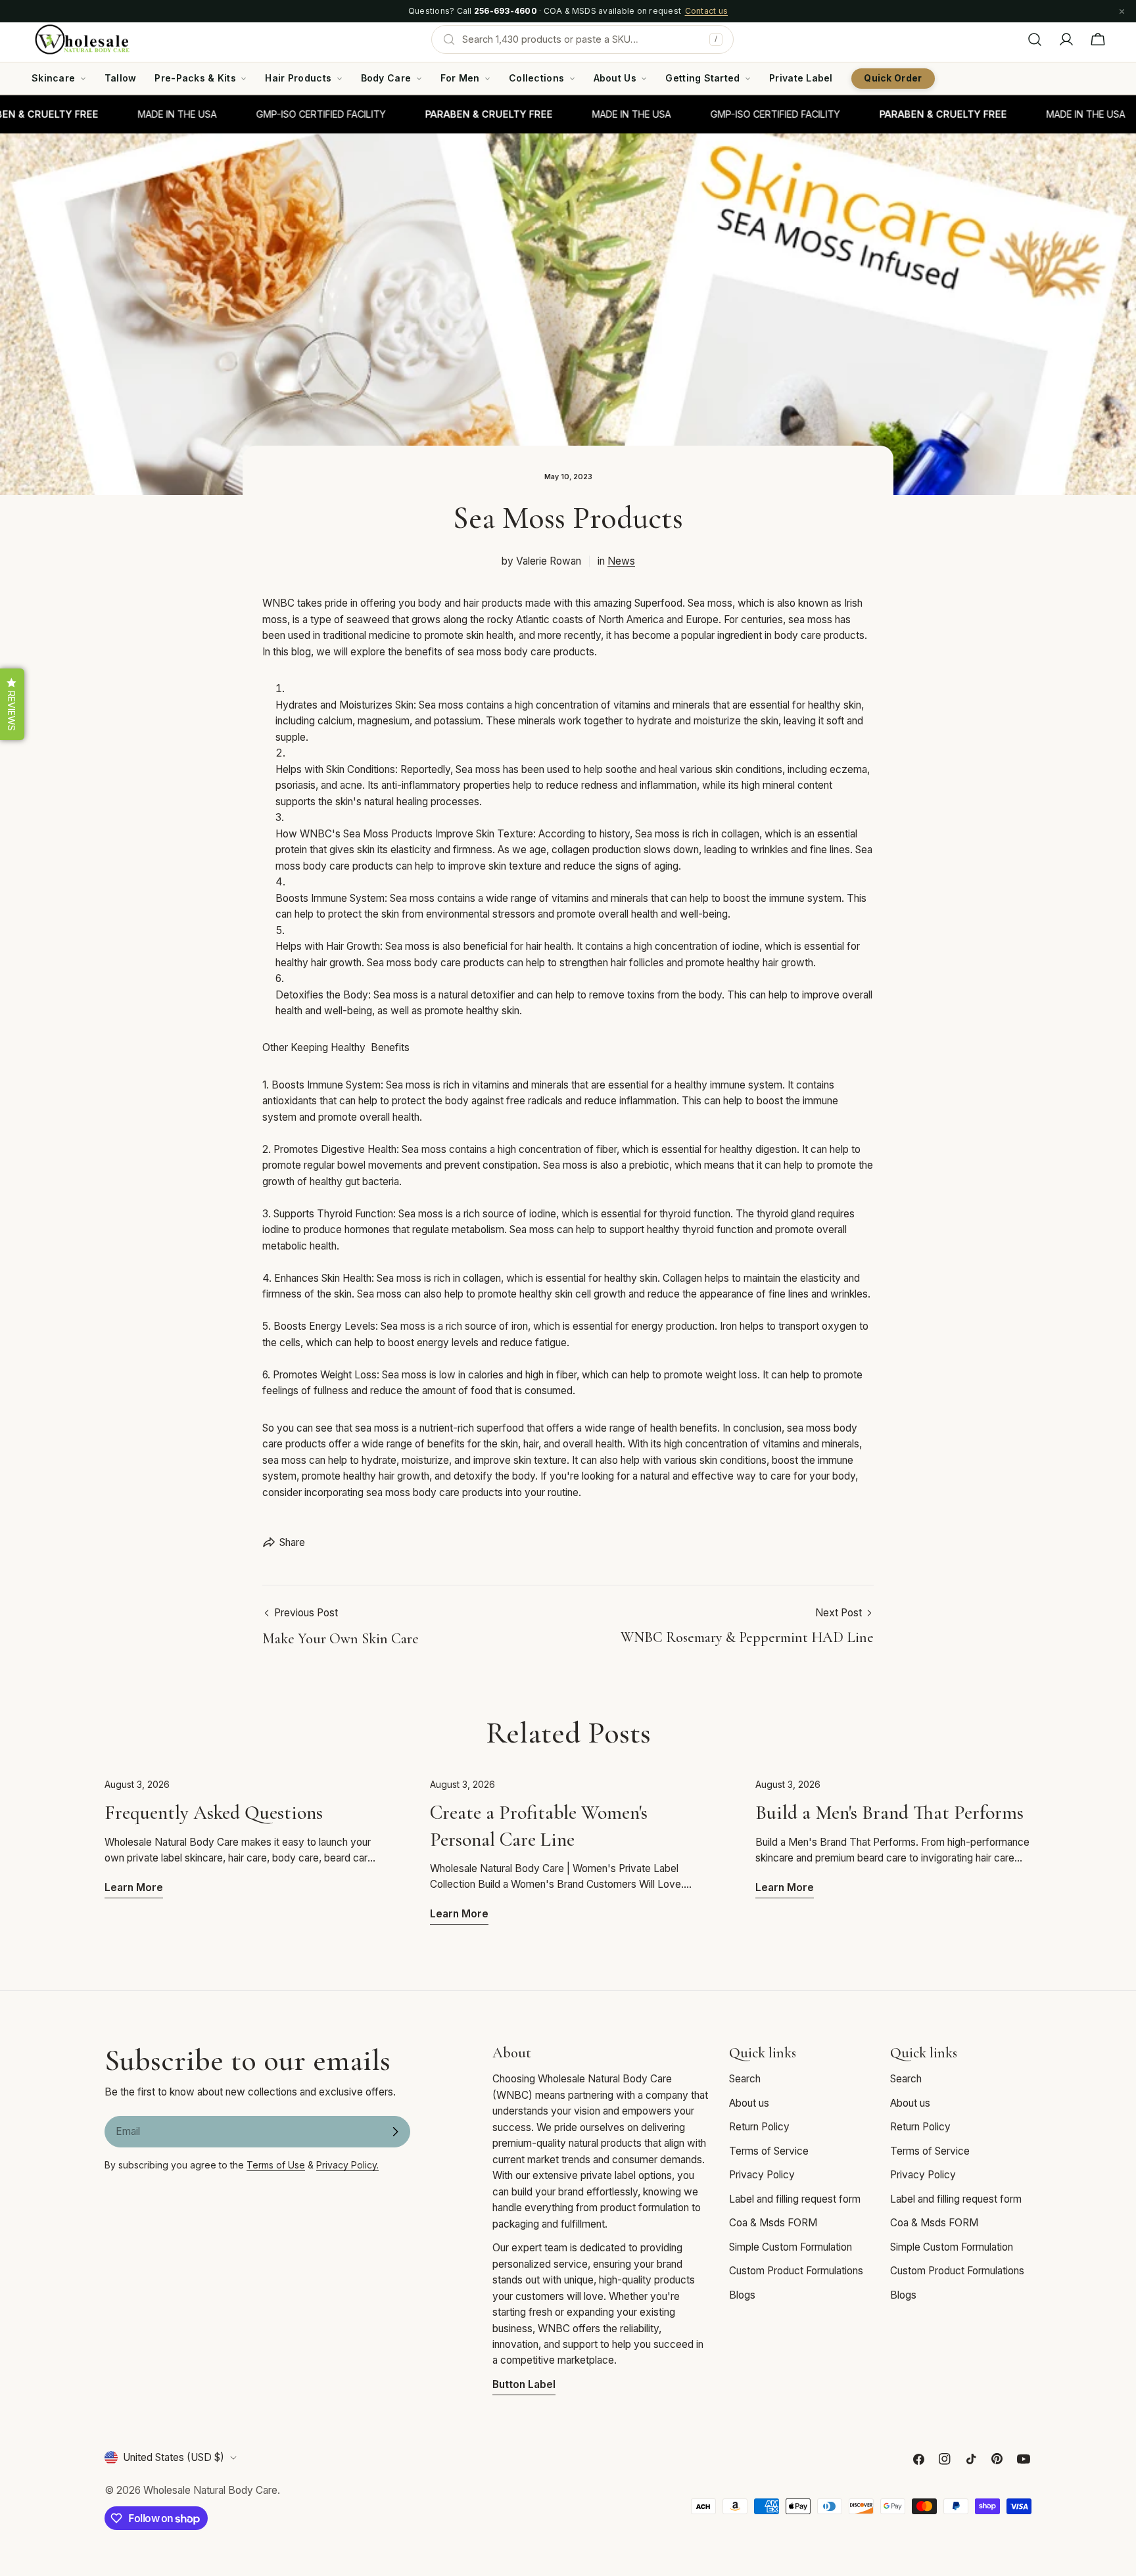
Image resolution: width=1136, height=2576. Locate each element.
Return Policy (759, 2127)
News (621, 561)
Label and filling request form (795, 2199)
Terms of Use (276, 2165)
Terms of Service (769, 2151)
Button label (524, 2384)
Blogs (742, 2295)
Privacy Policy (762, 2175)
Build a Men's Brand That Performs (889, 1813)
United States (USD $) (174, 2457)
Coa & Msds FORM (773, 2223)
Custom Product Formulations (796, 2271)
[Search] (1035, 39)
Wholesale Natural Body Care (210, 2490)
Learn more (134, 1887)
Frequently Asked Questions (214, 1813)
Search (745, 2079)
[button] (12, 704)
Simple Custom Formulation (791, 2247)
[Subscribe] (395, 2132)
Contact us (706, 11)
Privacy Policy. (347, 2165)
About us (749, 2103)
